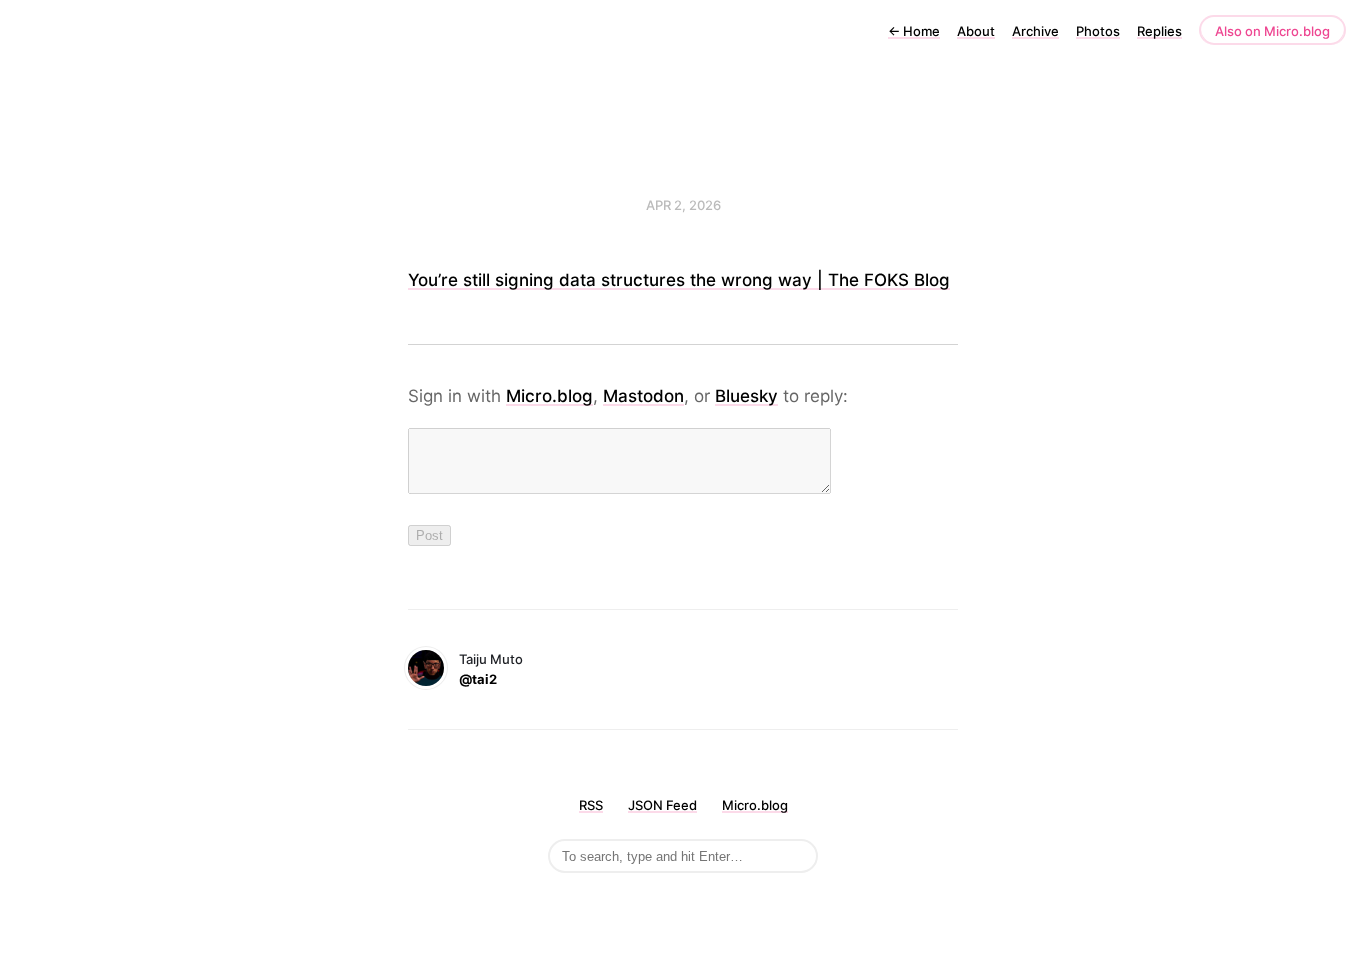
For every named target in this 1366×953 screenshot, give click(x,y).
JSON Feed (662, 805)
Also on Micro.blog (1272, 31)
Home (914, 31)
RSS (591, 805)
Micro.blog (549, 396)
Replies (1159, 31)
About (976, 31)
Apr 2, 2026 (683, 205)
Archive (1035, 31)
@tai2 (478, 679)
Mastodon (643, 396)
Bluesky (746, 396)
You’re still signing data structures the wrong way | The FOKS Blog (679, 280)
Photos (1098, 31)
